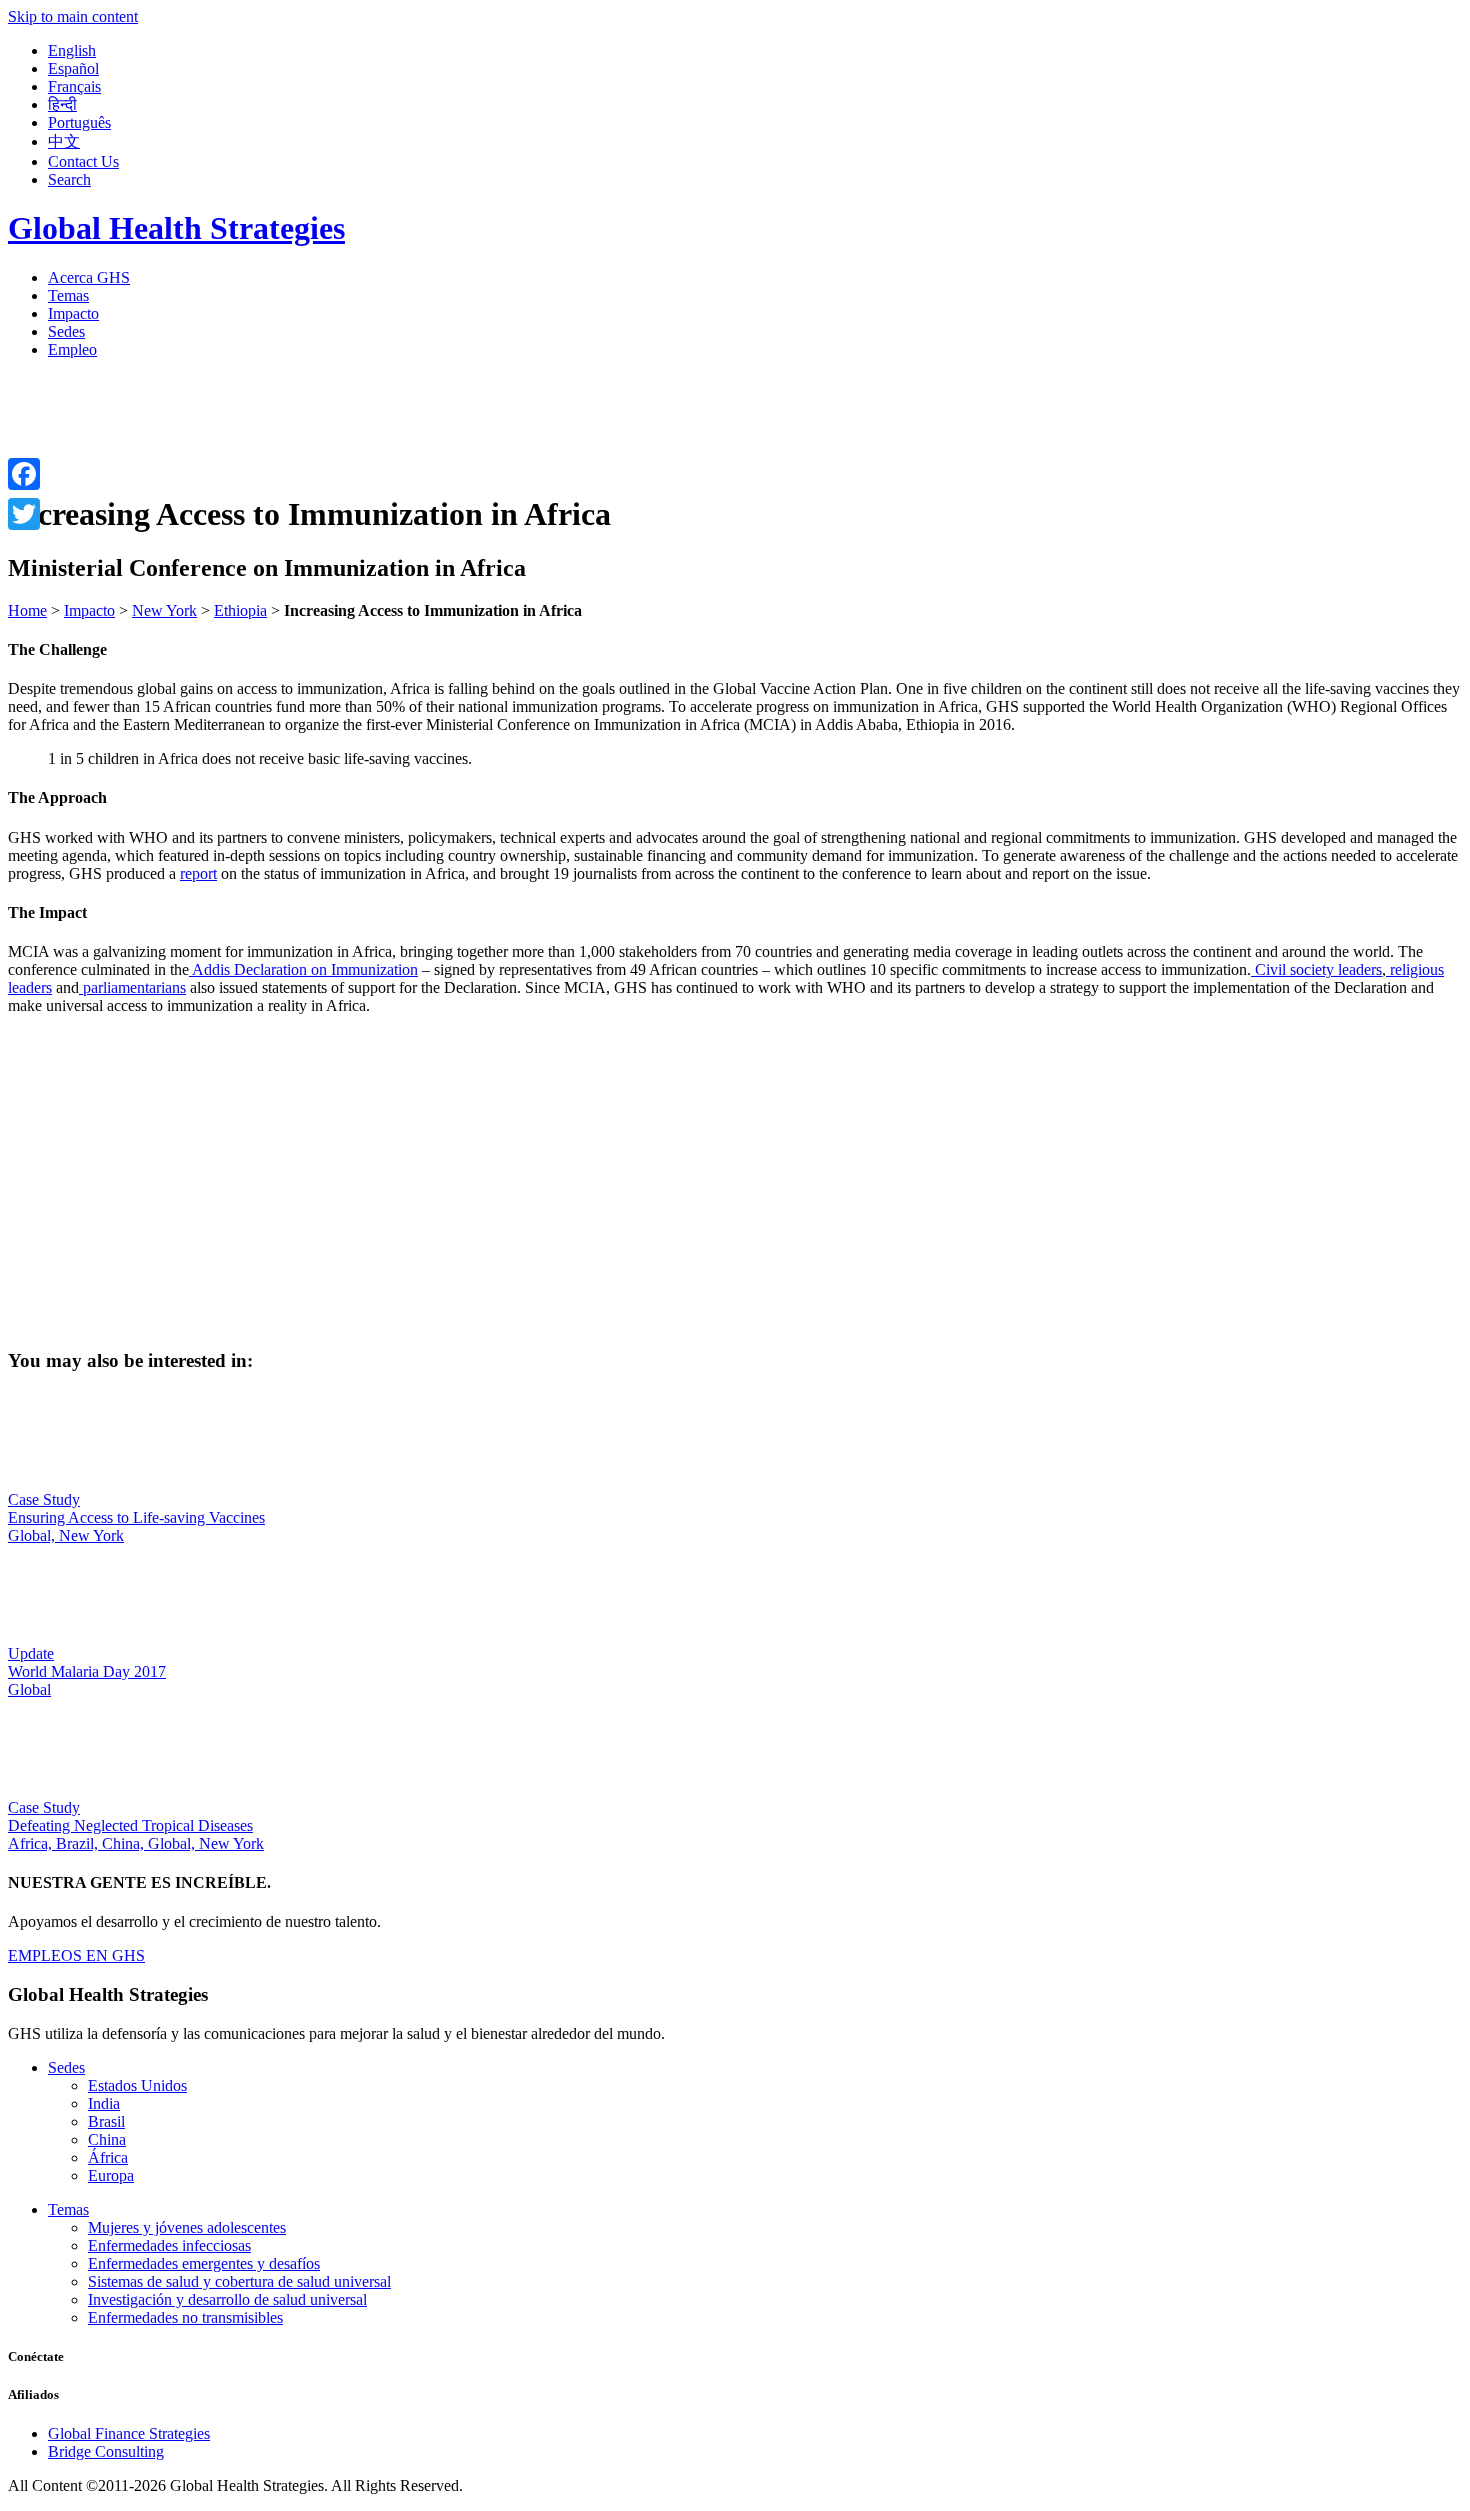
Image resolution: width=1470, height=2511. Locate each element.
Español (73, 68)
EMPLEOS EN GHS (76, 1955)
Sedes (66, 331)
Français (74, 86)
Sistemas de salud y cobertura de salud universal (239, 2281)
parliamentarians (132, 987)
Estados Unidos (137, 2085)
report (198, 873)
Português (79, 122)
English (72, 50)
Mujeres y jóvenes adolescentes (187, 2227)
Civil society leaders (1316, 969)
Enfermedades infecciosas (169, 2245)
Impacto (73, 313)
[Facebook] (24, 474)
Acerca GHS (89, 277)
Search (69, 179)
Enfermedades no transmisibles (185, 2317)
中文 (64, 141)
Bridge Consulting (106, 2451)
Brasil (106, 2121)
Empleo (72, 349)
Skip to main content (73, 16)
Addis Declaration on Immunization (303, 969)
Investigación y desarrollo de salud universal (227, 2299)
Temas (68, 295)
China (107, 2139)
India (104, 2103)
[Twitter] (24, 514)
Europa (111, 2175)
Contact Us (83, 161)
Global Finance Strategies (129, 2433)
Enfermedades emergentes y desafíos (204, 2263)
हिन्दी (62, 104)
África (108, 2157)
